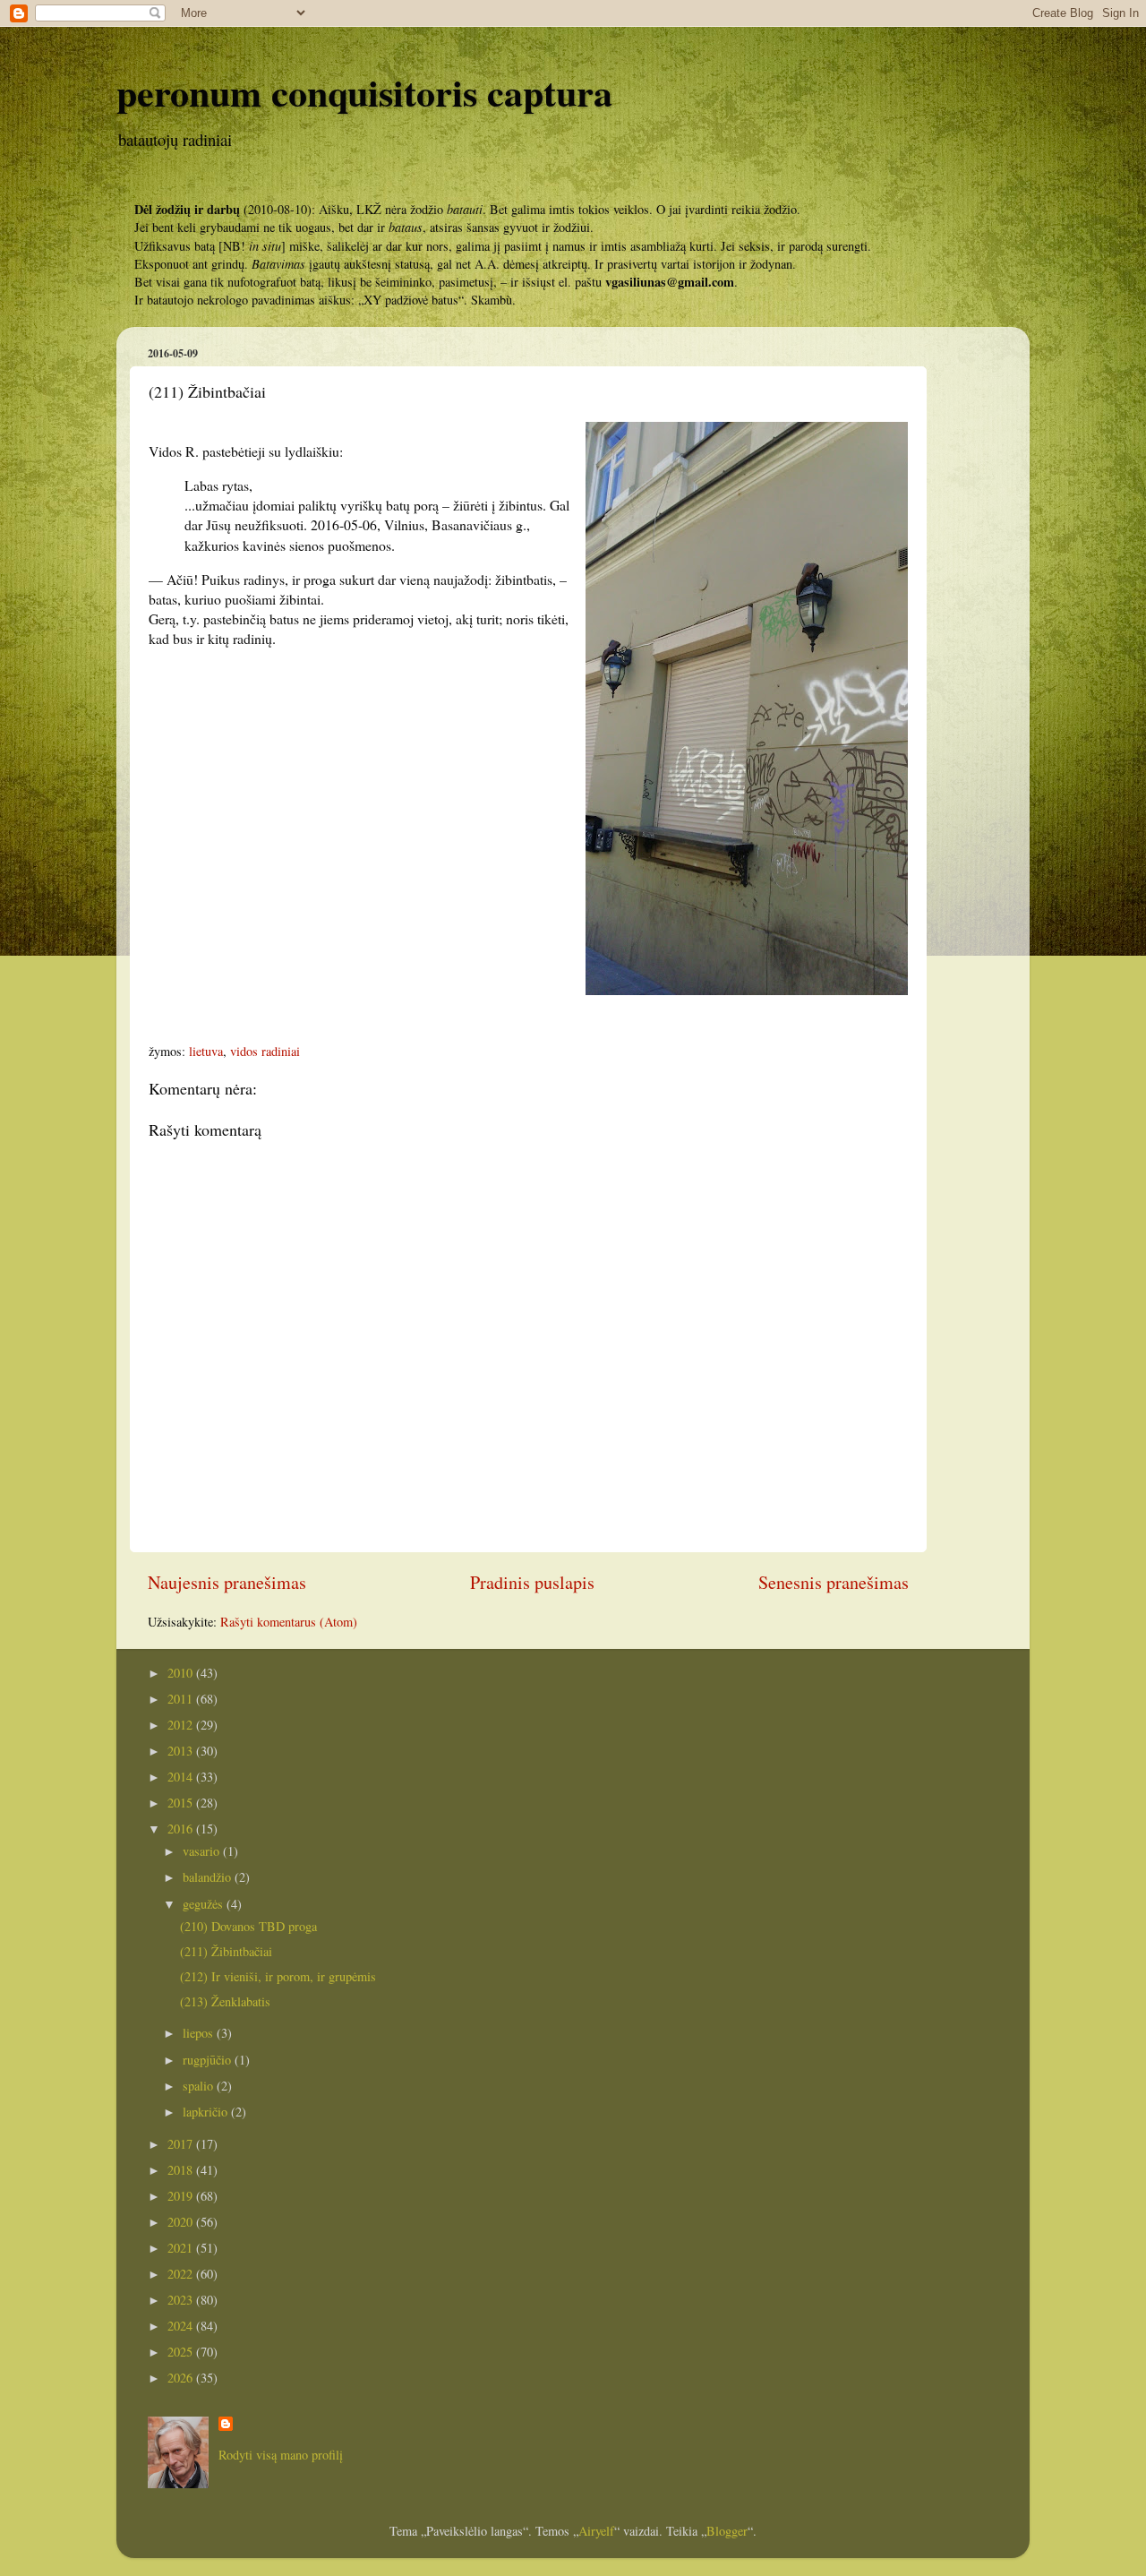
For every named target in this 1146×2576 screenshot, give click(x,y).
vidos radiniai (265, 1051)
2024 (182, 2326)
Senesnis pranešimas (834, 1582)
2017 (182, 2144)
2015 (182, 1803)
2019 (182, 2196)
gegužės (205, 1904)
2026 (182, 2378)
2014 (182, 1777)
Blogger (727, 2531)
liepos (200, 2033)
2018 (182, 2170)
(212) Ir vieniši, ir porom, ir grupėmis (278, 1976)
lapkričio (207, 2112)
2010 (182, 1673)
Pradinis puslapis (532, 1582)
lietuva (206, 1051)
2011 (182, 1699)
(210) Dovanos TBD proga (248, 1926)
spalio (200, 2086)
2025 (182, 2352)
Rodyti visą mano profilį (281, 2455)
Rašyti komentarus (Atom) (289, 1622)
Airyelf (596, 2531)
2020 (182, 2222)
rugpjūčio (209, 2060)
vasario (203, 1851)
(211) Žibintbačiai (226, 1951)
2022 (182, 2274)
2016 (182, 1829)
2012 (182, 1725)
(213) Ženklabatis (225, 2001)
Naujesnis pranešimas (227, 1582)
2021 (182, 2248)
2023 (182, 2300)
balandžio (209, 1877)
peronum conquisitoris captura (364, 92)
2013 (182, 1751)
